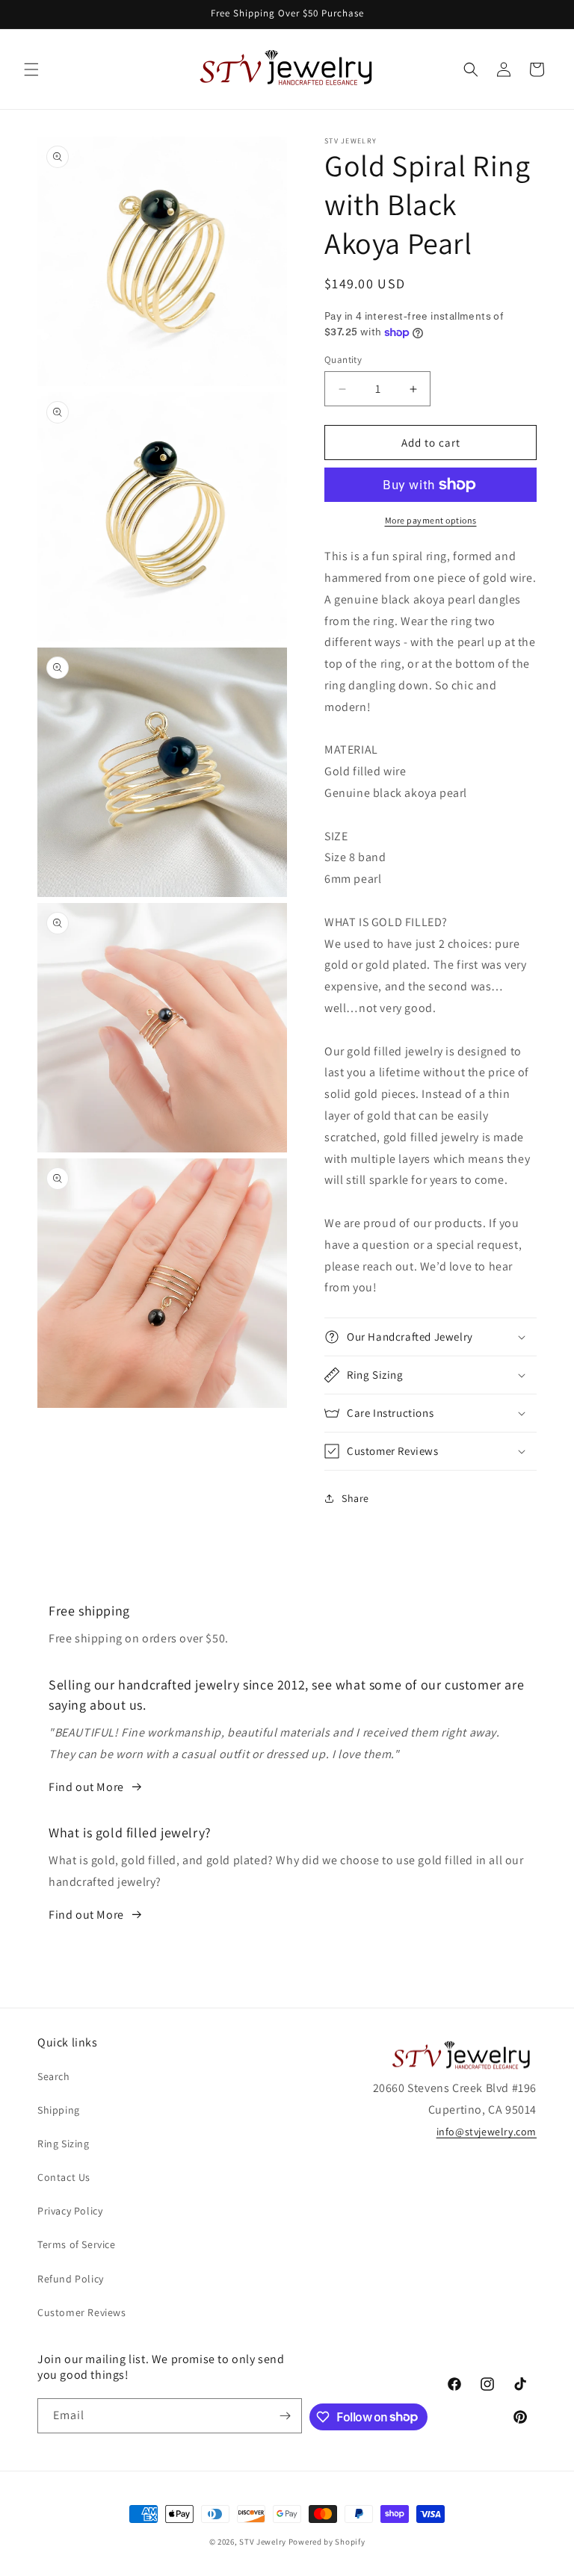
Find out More (86, 1787)
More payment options (431, 520)
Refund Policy (71, 2279)
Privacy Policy (70, 2211)
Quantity (343, 360)
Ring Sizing (64, 2144)
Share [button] (355, 1498)
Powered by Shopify (327, 2542)
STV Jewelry (263, 2542)
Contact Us (64, 2177)
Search (54, 2076)
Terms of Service (77, 2244)
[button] (31, 69)
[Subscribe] (285, 2416)
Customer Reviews (82, 2312)
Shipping (59, 2110)
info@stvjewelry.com (487, 2132)
